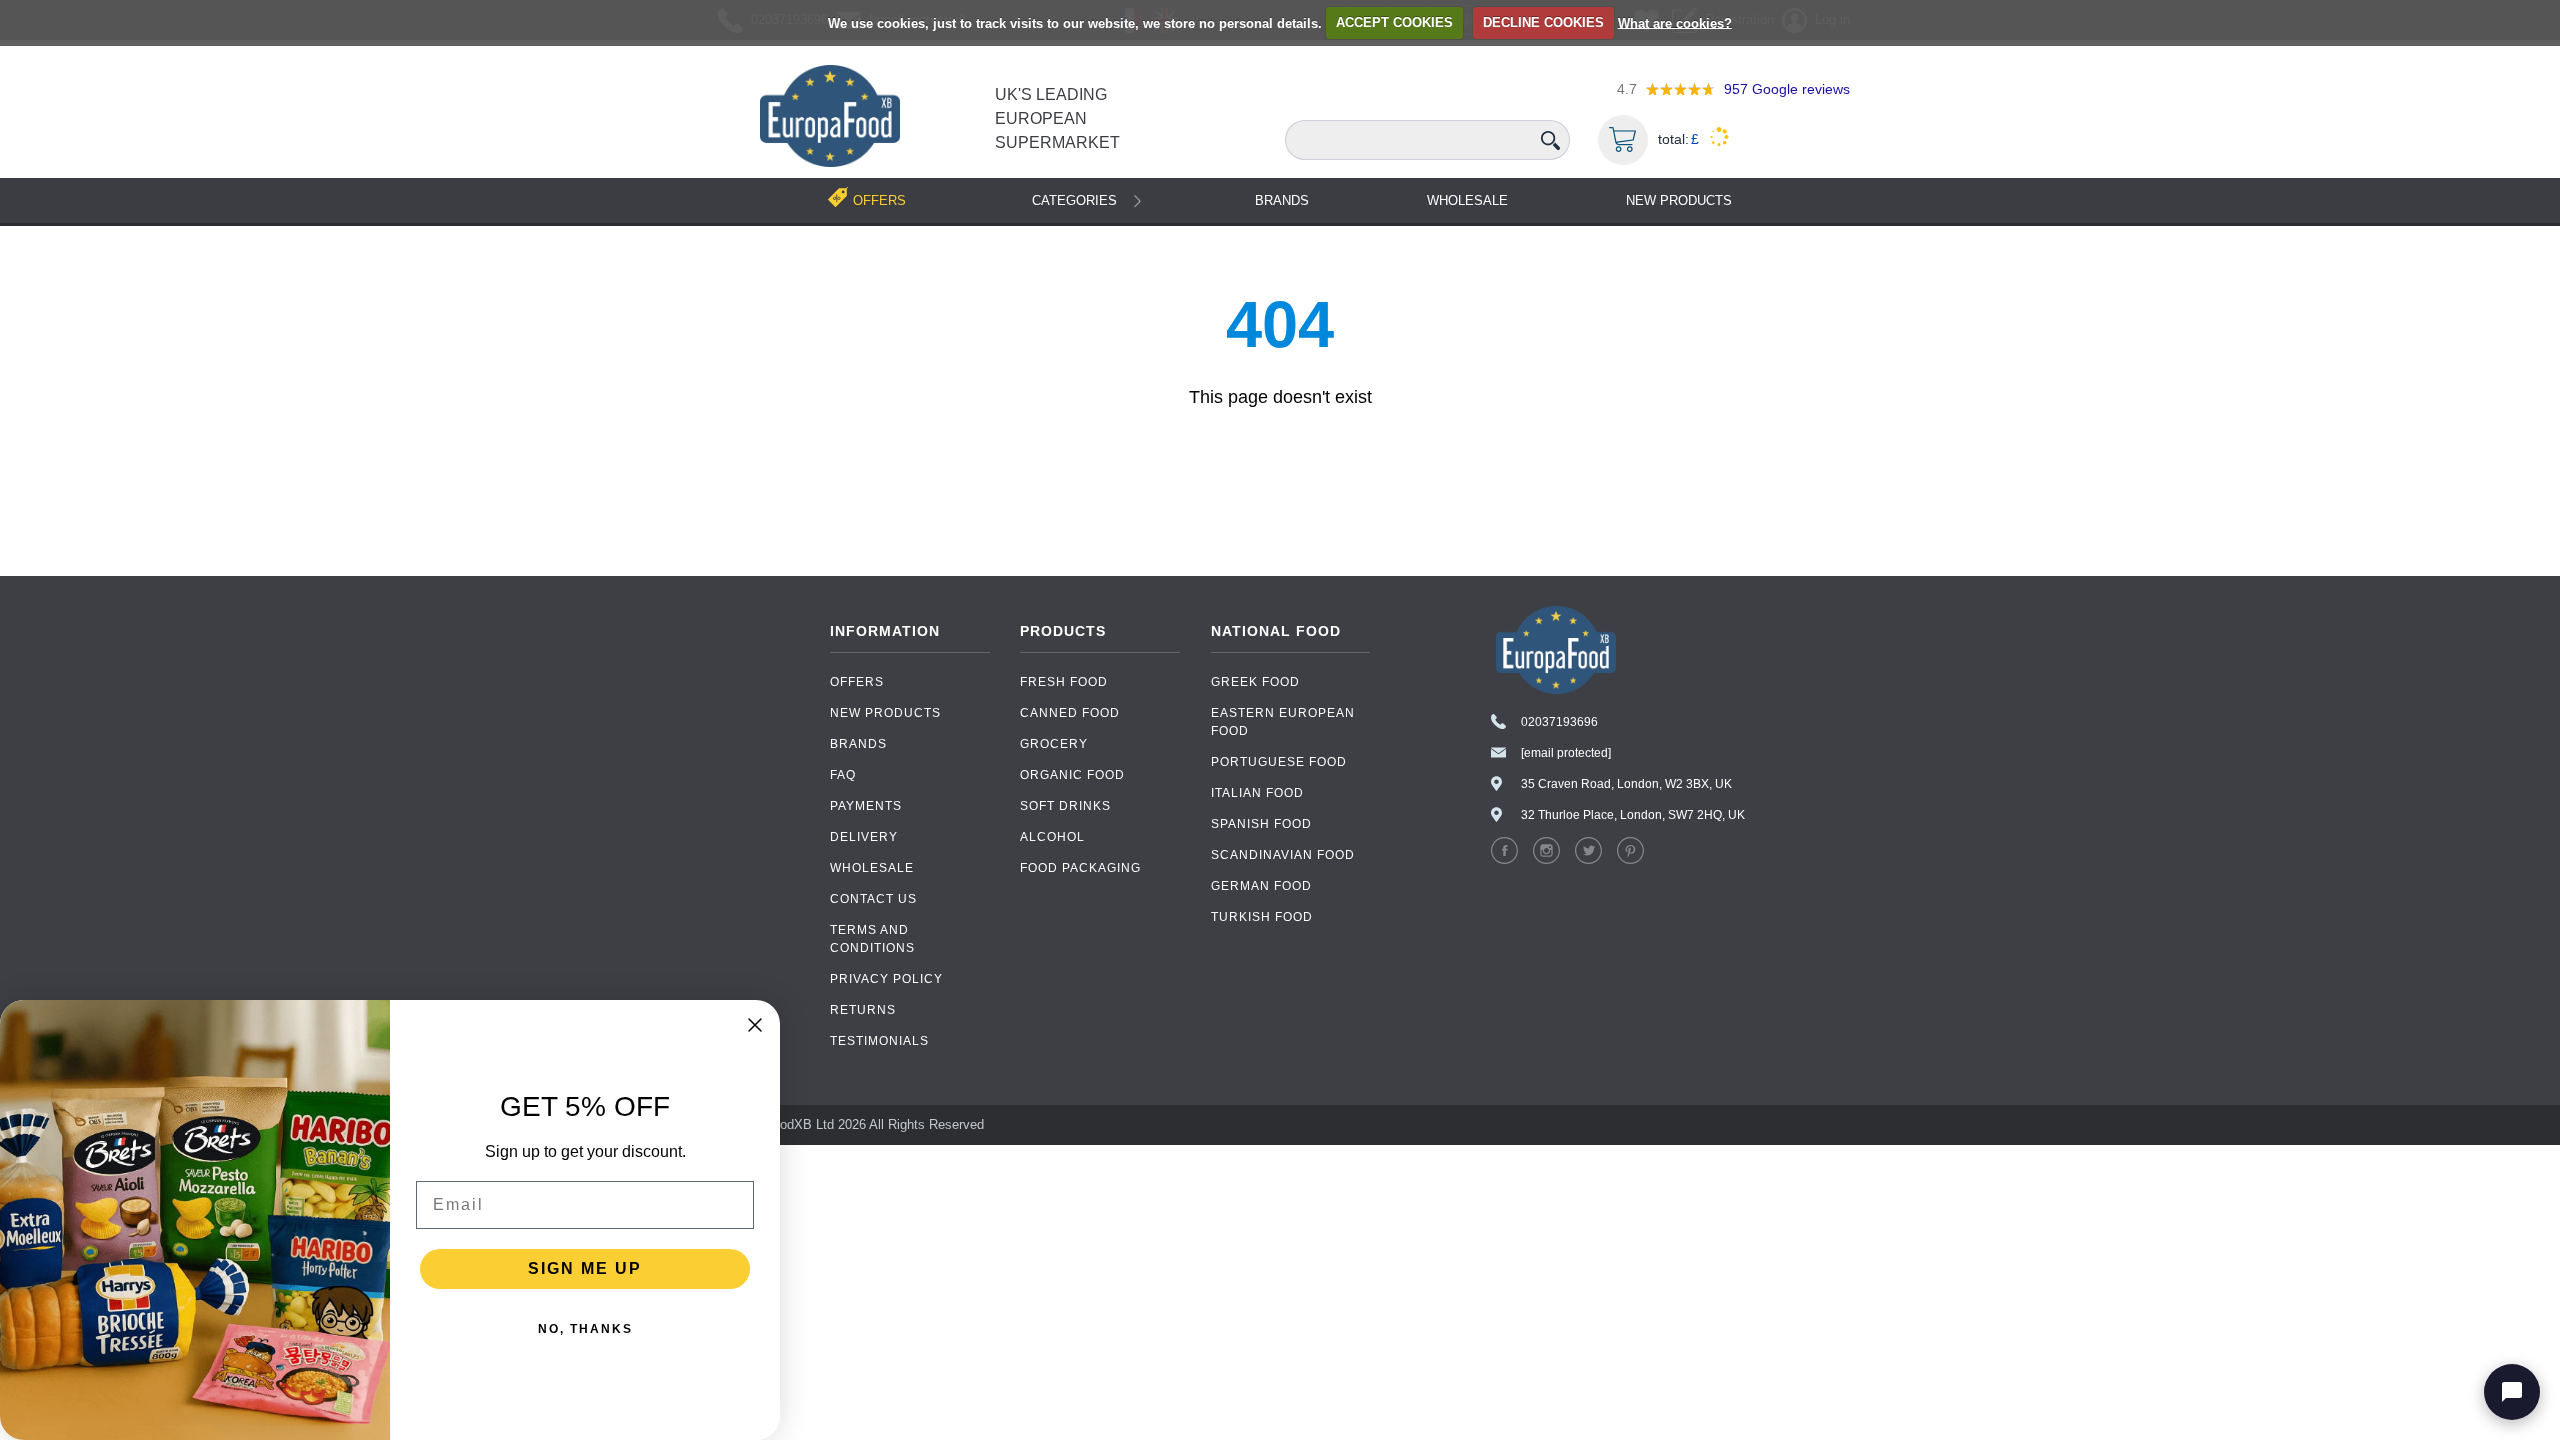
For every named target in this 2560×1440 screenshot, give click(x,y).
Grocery (1054, 744)
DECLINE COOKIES (1543, 22)
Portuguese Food (1279, 762)
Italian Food (1257, 793)
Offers (857, 682)
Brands (1282, 200)
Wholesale (1467, 200)
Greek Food (1255, 682)
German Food (1261, 886)
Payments (866, 806)
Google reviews (1787, 89)
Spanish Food (1261, 824)
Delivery (864, 837)
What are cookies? (1675, 22)
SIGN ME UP (585, 1268)
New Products (1679, 200)
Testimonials (879, 1041)
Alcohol (1052, 837)
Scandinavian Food (1283, 855)
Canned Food (1070, 713)
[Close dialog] (755, 1025)
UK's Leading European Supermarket (1057, 118)
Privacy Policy (886, 979)
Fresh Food (1064, 682)
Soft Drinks (1065, 806)
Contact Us (873, 899)
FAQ (843, 775)
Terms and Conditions (872, 939)
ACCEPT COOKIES (1394, 22)
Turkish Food (1262, 917)
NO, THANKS (585, 1329)
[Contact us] (2512, 1392)
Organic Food (1072, 775)
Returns (863, 1010)
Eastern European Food (1283, 722)
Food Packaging (1080, 868)
